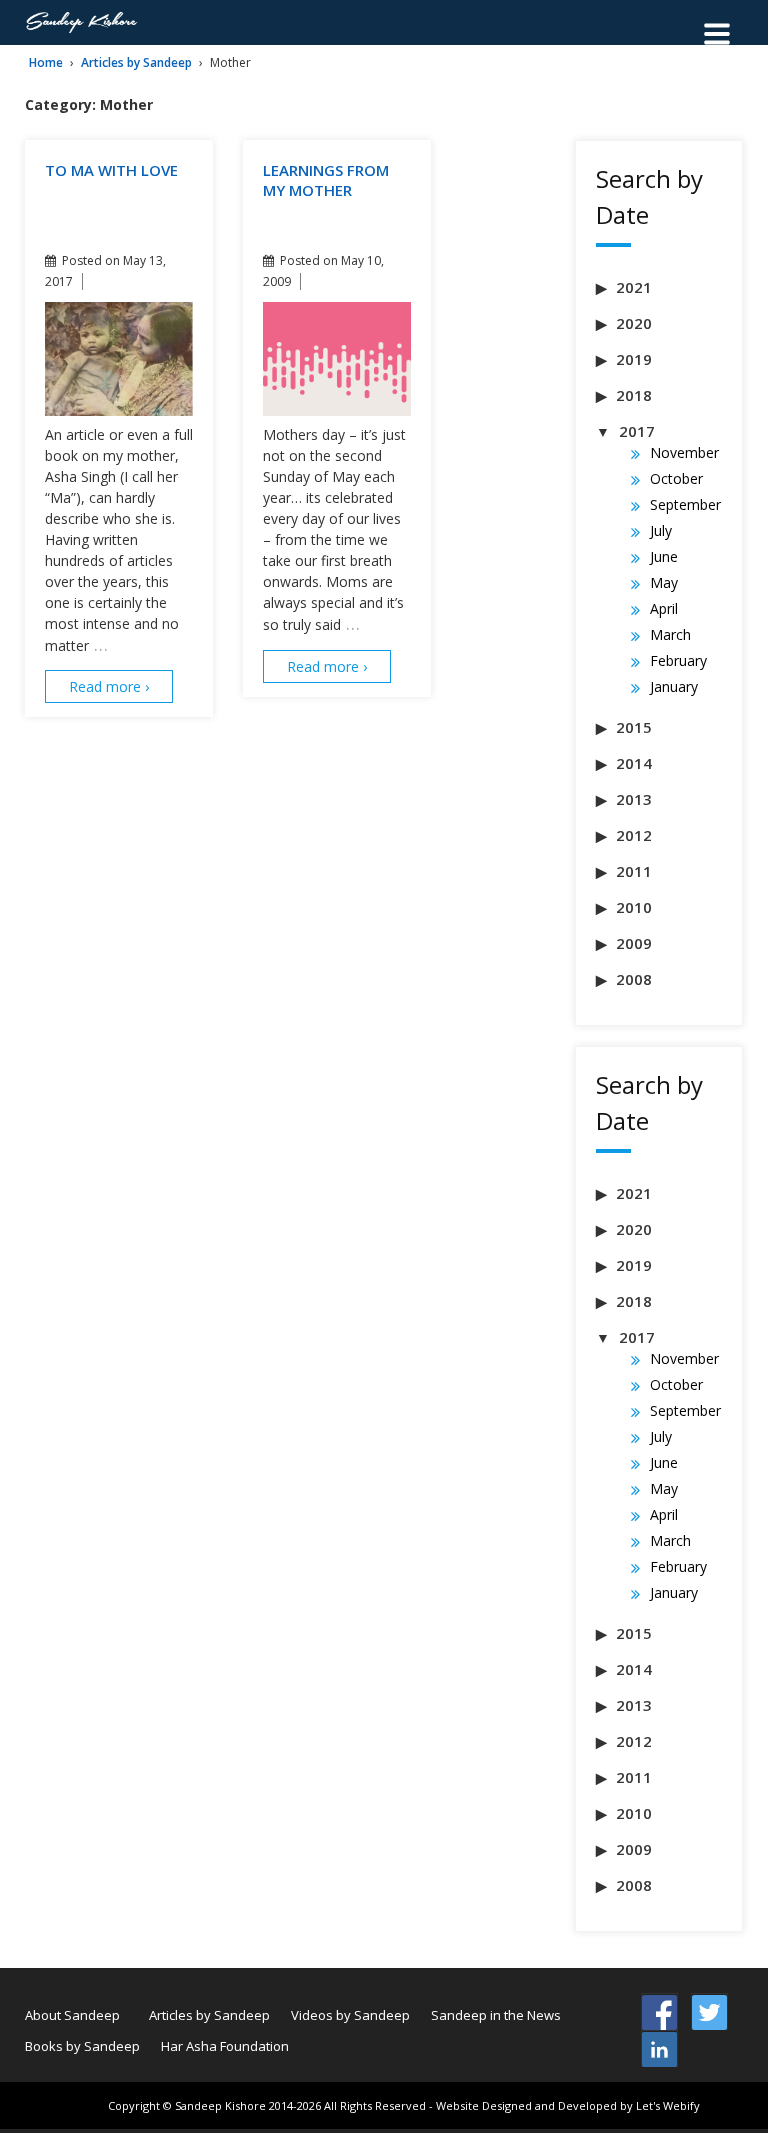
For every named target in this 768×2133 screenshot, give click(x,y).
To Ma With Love (111, 170)
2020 (634, 323)
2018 (634, 395)
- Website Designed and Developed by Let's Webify (564, 2105)
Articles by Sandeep (136, 62)
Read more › (109, 686)
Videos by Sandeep (350, 2015)
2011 (634, 871)
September (685, 504)
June (664, 556)
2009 (634, 943)
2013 (634, 799)
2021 (634, 287)
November (684, 452)
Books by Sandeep (82, 2046)
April (664, 608)
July (661, 530)
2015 (634, 727)
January (674, 686)
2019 (634, 359)
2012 (634, 835)
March (670, 634)
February (678, 660)
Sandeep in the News (496, 2015)
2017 (637, 431)
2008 (634, 979)
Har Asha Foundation (225, 2046)
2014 (634, 763)
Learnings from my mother (326, 180)
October (676, 478)
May (664, 582)
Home (46, 62)
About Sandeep (72, 2015)
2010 (634, 907)
